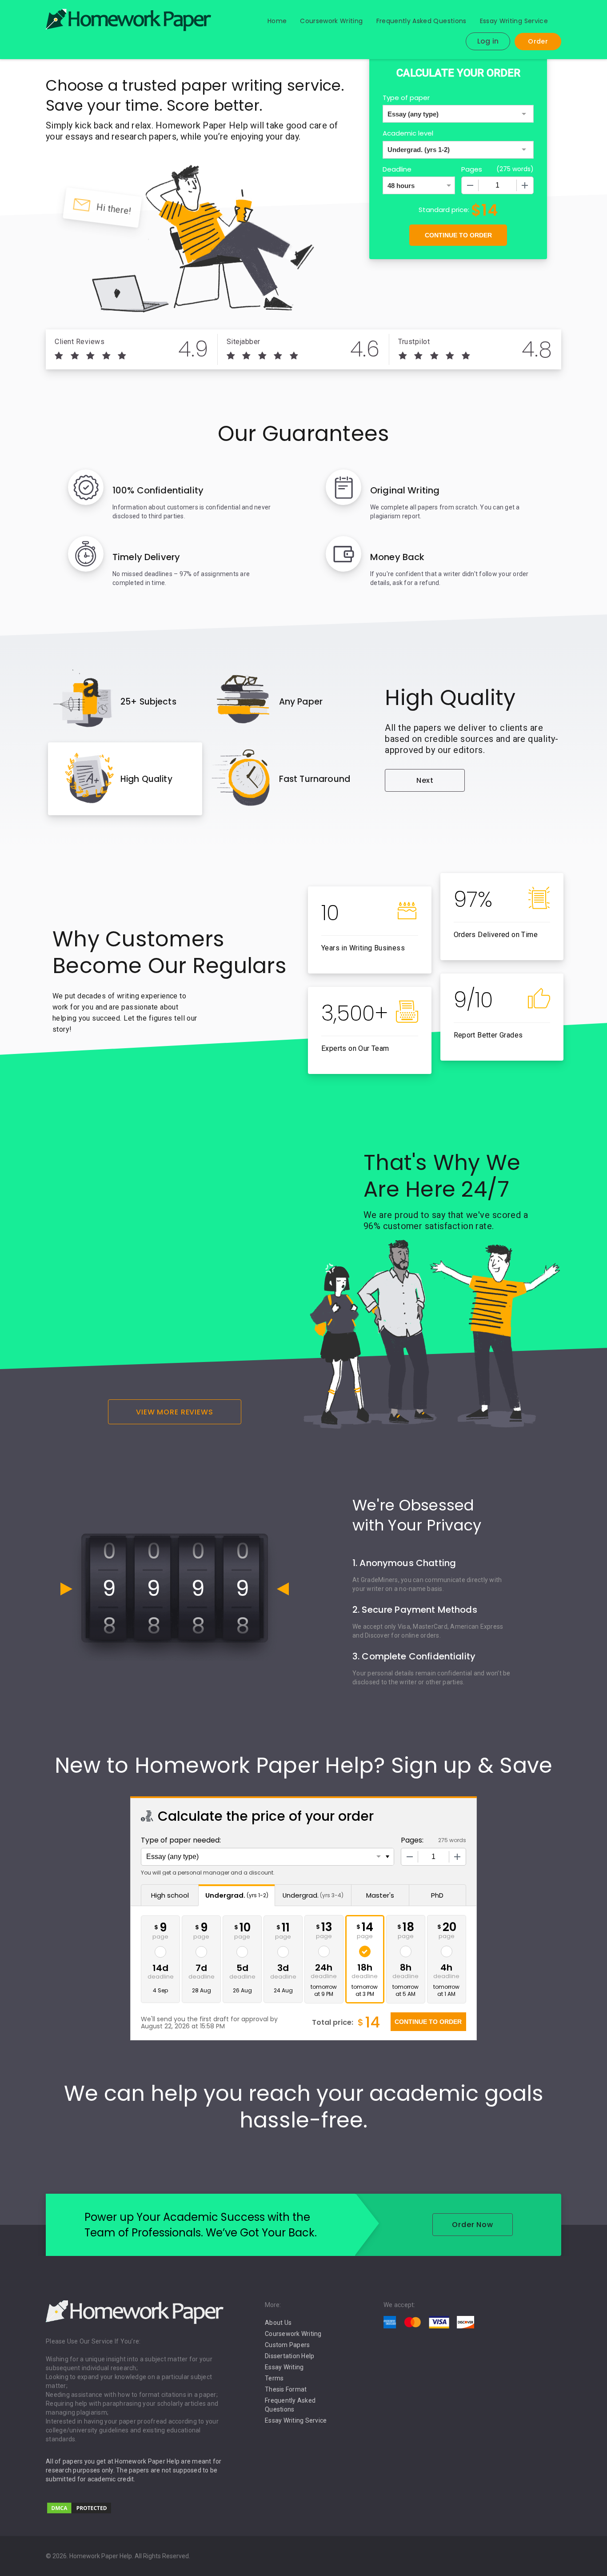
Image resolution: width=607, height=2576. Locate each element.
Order (538, 41)
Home (277, 21)
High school (170, 1895)
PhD (437, 1895)
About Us (278, 2323)
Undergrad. (237, 1895)
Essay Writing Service (514, 21)
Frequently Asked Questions (421, 21)
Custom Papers (287, 2345)
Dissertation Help (290, 2356)
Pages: (412, 1840)
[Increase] (525, 185)
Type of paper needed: (181, 1840)
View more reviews (175, 1412)
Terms (274, 2378)
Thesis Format (286, 2389)
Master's (380, 1895)
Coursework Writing (331, 21)
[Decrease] (470, 185)
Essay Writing (284, 2367)
